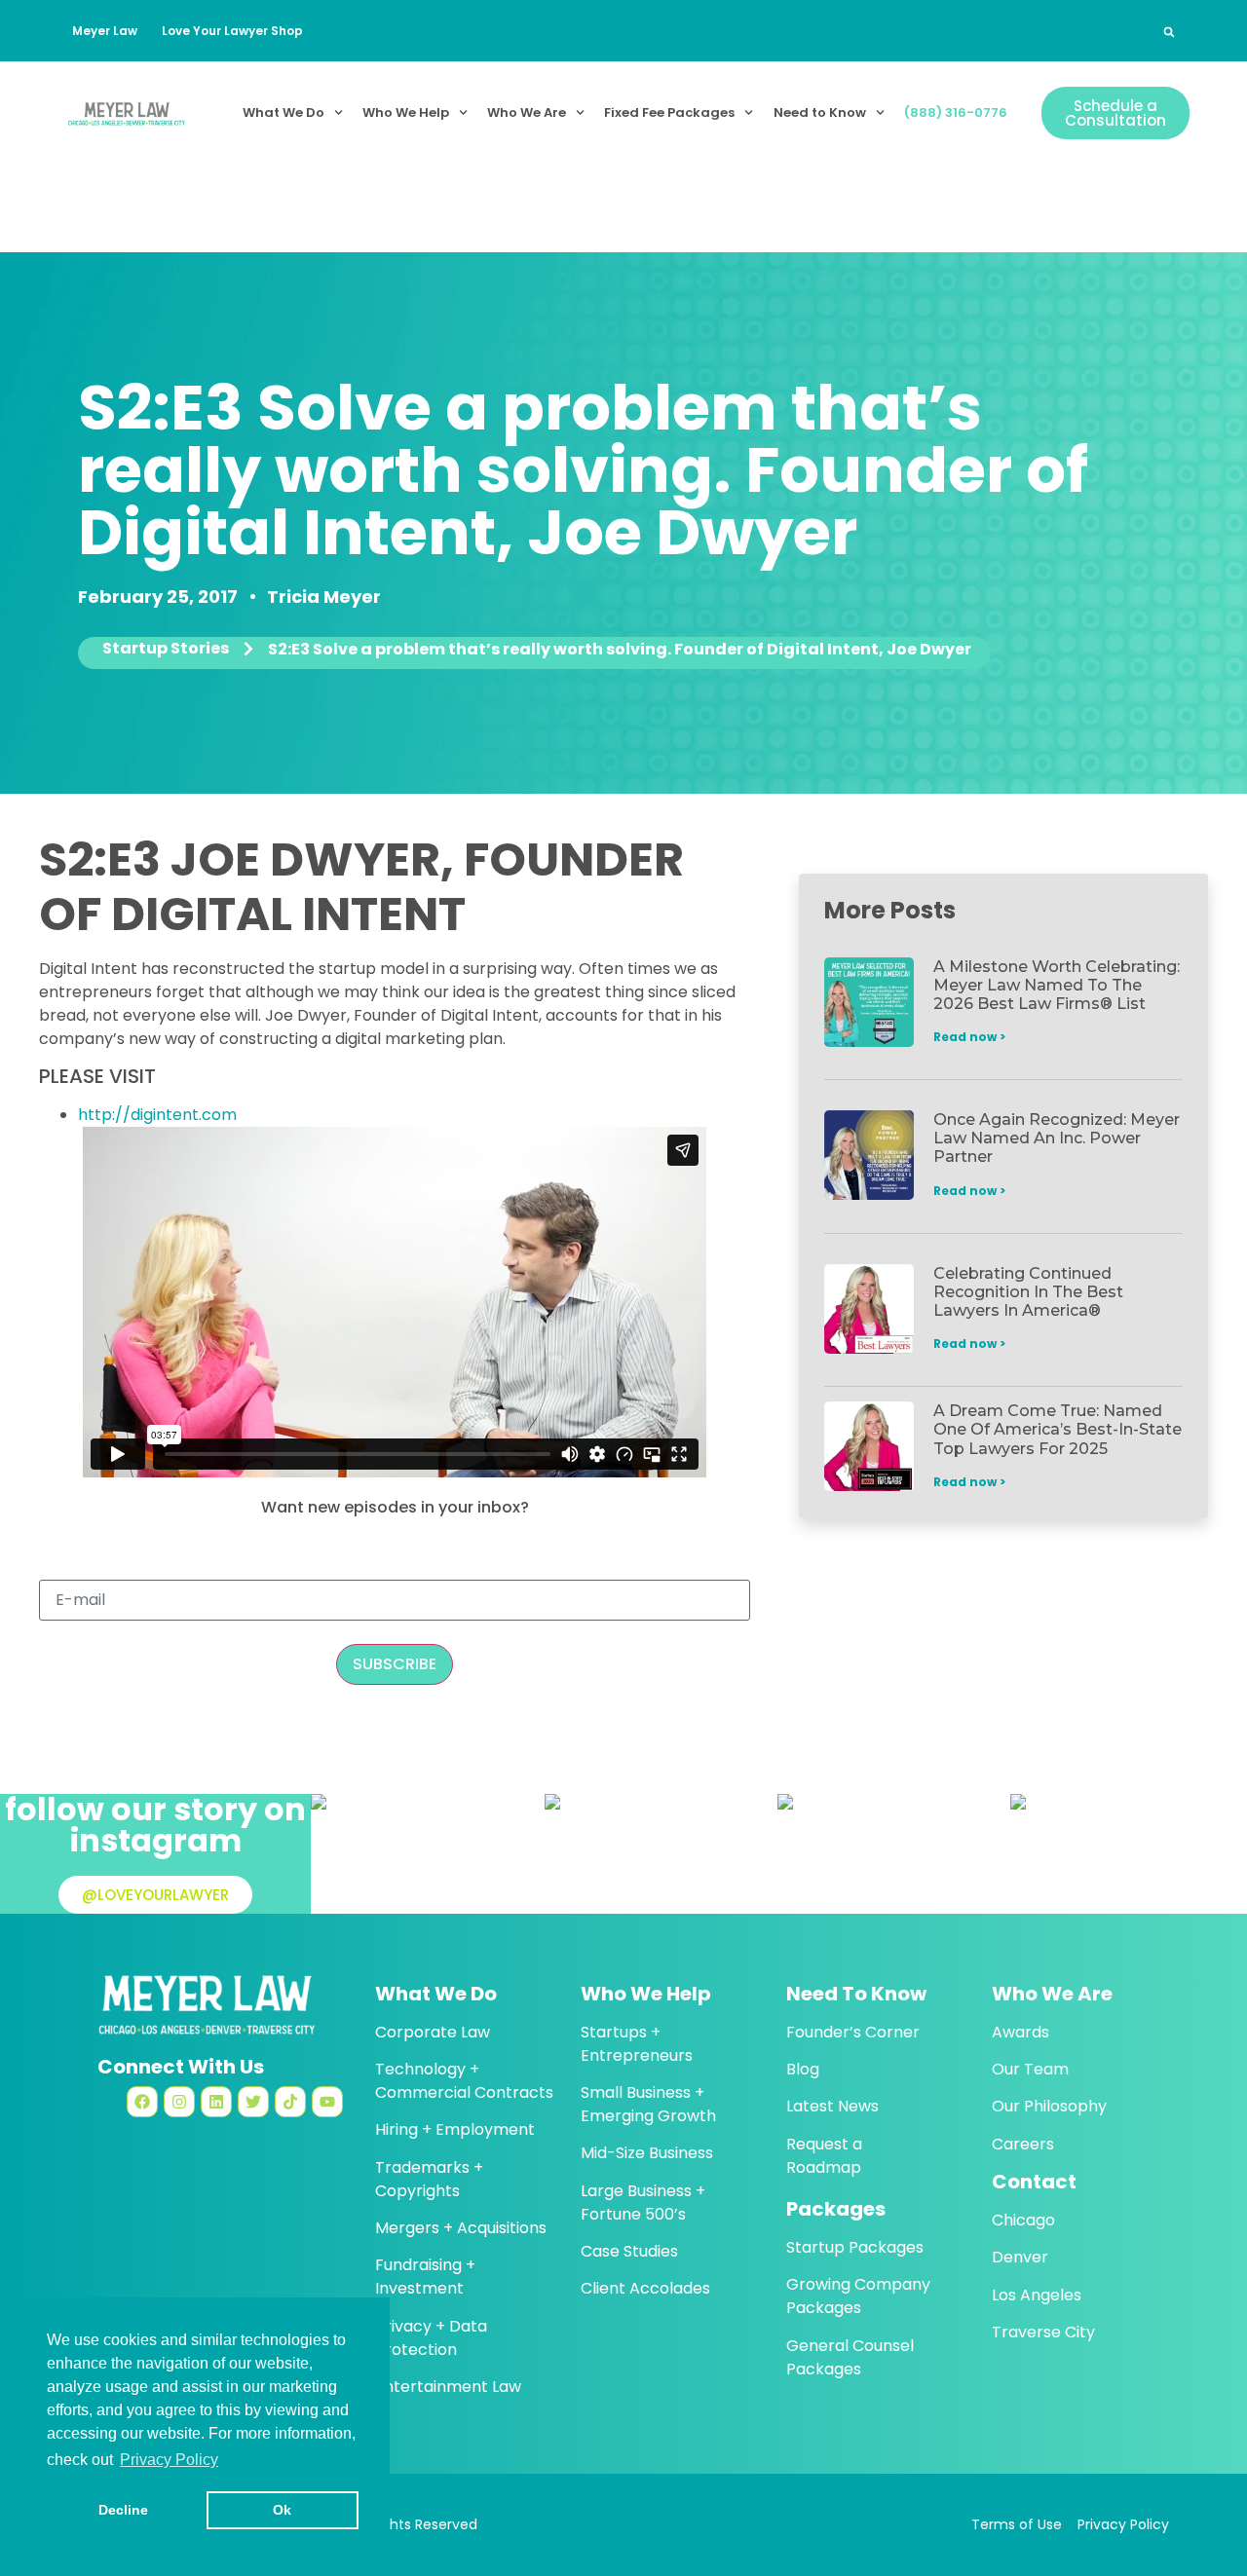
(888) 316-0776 (956, 112)
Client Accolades (645, 2288)
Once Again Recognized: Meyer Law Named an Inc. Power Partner (1057, 1138)
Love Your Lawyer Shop (232, 31)
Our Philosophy (1049, 2106)
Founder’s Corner (853, 2032)
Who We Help (406, 112)
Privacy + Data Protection (431, 2338)
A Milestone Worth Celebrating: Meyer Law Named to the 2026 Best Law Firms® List (1057, 985)
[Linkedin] (216, 2102)
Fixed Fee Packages (669, 112)
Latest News (832, 2106)
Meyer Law (105, 31)
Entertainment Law (448, 2387)
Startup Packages (855, 2247)
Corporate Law (433, 2032)
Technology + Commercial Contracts (464, 2081)
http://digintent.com (157, 1115)
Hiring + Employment (455, 2129)
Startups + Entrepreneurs (637, 2044)
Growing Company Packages (858, 2296)
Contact (1034, 2182)
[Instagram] (179, 2102)
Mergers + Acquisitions (461, 2228)
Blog (803, 2069)
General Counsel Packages (850, 2357)
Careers (1023, 2144)
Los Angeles (1037, 2295)
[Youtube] (327, 2102)
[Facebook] (142, 2102)
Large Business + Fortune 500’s (643, 2203)
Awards (1020, 2032)
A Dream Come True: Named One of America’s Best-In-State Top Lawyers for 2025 (1058, 1429)
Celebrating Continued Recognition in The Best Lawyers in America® (1028, 1292)
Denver (1020, 2257)
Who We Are (527, 112)
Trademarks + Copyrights (429, 2179)
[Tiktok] (290, 2102)
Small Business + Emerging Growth (648, 2104)
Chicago (1023, 2220)
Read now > (969, 1037)
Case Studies (629, 2251)
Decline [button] (123, 2510)
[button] (1169, 32)
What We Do (283, 112)
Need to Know (820, 112)
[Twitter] (253, 2102)
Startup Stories (166, 649)
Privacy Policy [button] (169, 2460)
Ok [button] (282, 2510)
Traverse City (1043, 2332)
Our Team (1030, 2069)
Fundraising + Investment (425, 2277)
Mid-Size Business (647, 2153)
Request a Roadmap (824, 2156)
